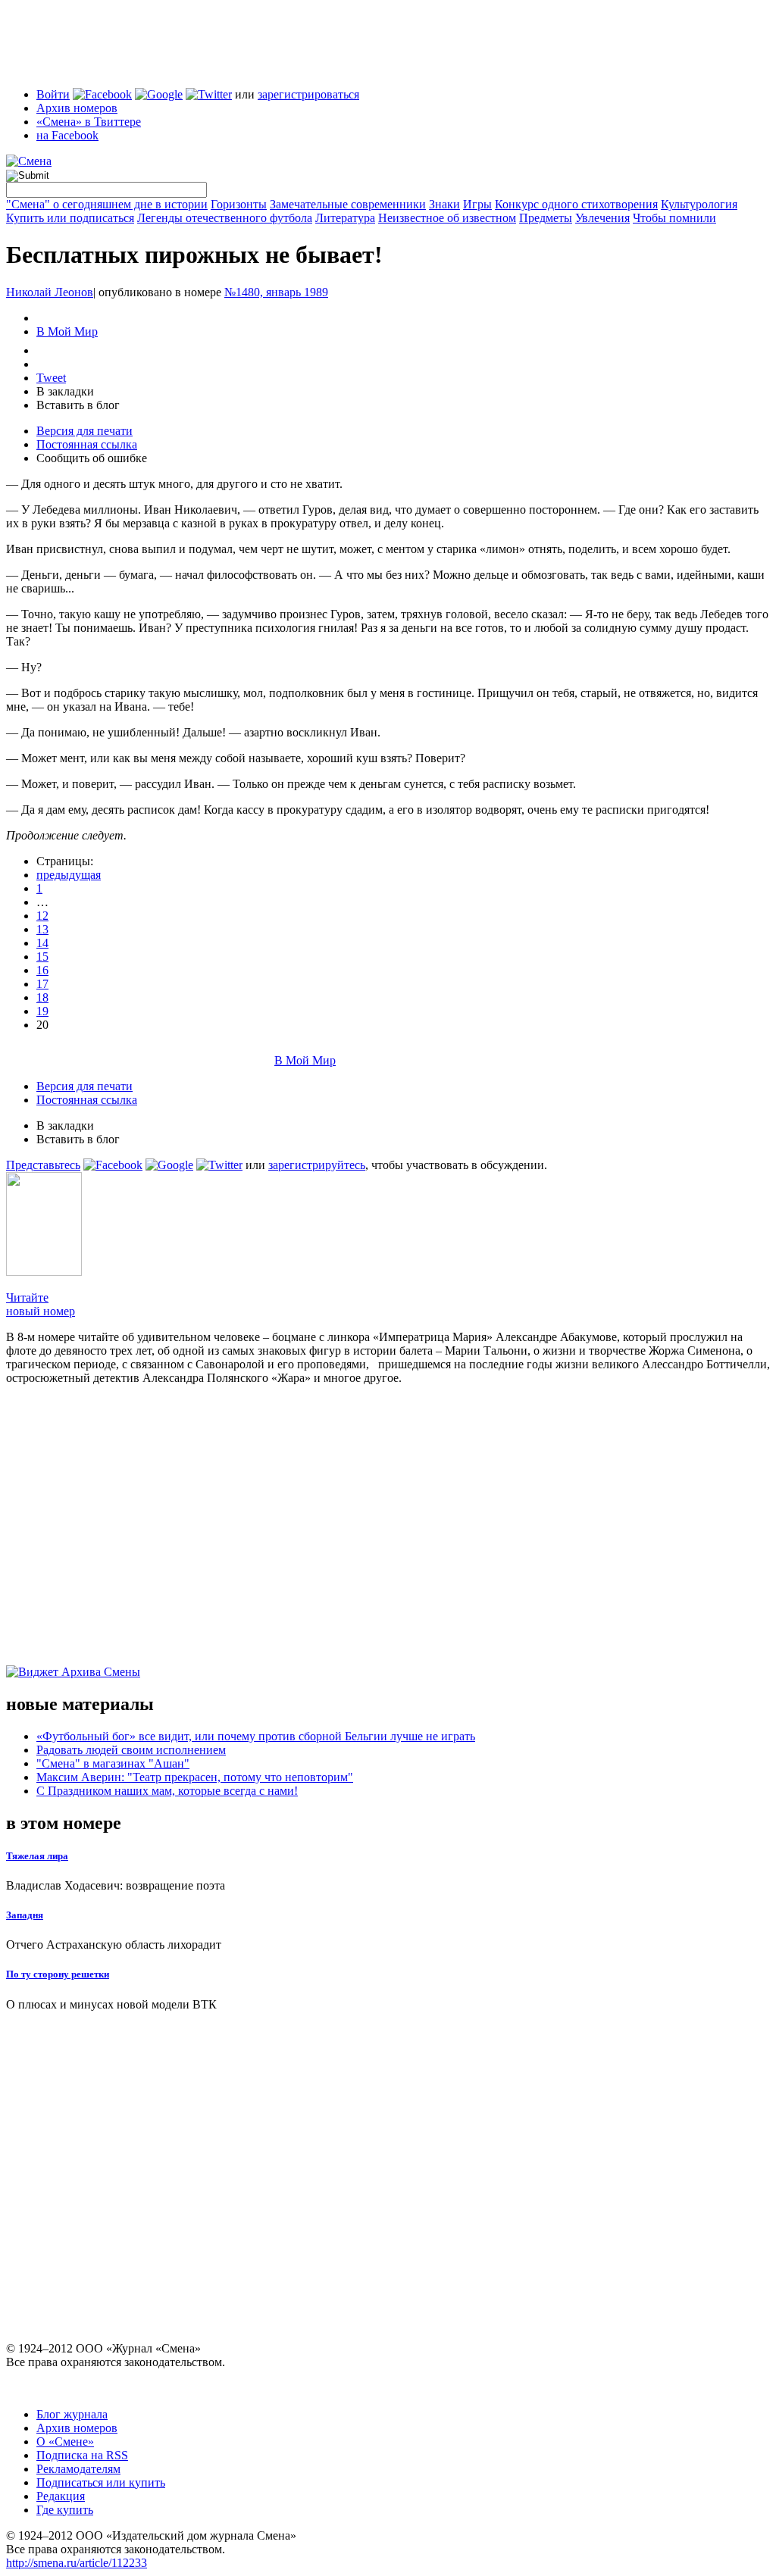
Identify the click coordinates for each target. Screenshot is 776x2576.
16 (42, 970)
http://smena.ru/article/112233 (77, 2563)
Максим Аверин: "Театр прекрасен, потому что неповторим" (195, 1777)
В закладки (65, 391)
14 (42, 943)
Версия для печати (84, 431)
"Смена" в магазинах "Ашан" (113, 1763)
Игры (477, 204)
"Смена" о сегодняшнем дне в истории (107, 204)
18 (42, 997)
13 (42, 929)
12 (42, 916)
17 (42, 984)
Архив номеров (77, 108)
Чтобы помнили (674, 218)
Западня (25, 1915)
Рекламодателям (78, 2469)
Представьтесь (43, 1165)
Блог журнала (72, 2414)
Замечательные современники (348, 204)
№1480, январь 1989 (276, 292)
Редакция (61, 2496)
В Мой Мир (67, 331)
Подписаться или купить (101, 2482)
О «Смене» (65, 2442)
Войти (53, 94)
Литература (345, 218)
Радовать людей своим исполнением (131, 1750)
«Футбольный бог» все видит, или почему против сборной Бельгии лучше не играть (256, 1736)
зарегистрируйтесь (317, 1165)
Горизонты (239, 204)
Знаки (444, 204)
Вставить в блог (78, 405)
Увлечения (602, 218)
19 (42, 1011)
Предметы (546, 218)
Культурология (699, 204)
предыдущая (69, 875)
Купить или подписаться (70, 218)
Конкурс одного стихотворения (576, 204)
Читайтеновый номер (41, 1304)
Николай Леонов (50, 292)
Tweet (51, 378)
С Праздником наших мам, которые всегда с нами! (167, 1791)
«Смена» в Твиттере (89, 122)
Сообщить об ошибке (92, 458)
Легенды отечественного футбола (225, 218)
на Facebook (67, 135)
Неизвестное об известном (447, 218)
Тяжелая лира (37, 1856)
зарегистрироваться (308, 94)
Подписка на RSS (82, 2455)
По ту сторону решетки (58, 1974)
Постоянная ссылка (87, 444)
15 (42, 957)
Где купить (65, 2510)
